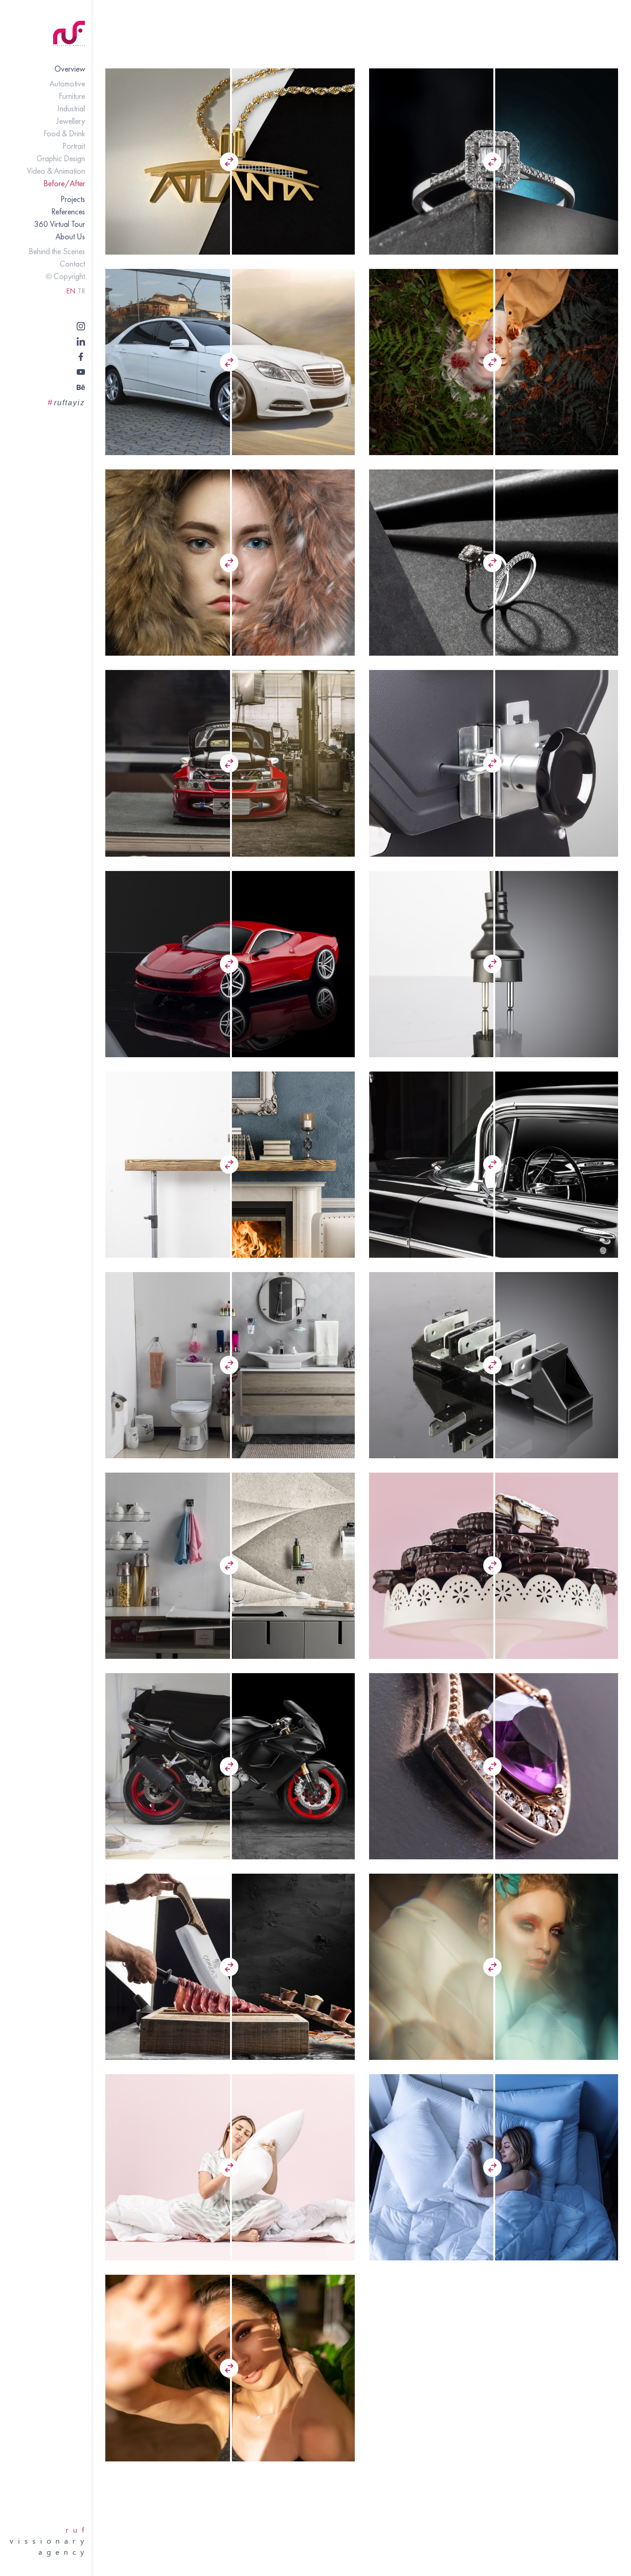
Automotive (67, 83)
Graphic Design (61, 158)
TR (81, 291)
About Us (70, 236)
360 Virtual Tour (60, 224)
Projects (73, 199)
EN (71, 291)
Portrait (74, 146)
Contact (72, 264)
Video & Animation (56, 171)
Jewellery (71, 121)
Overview (70, 69)
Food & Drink (64, 133)
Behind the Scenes (57, 251)
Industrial (71, 108)
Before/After (64, 183)
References (68, 211)
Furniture (72, 96)
